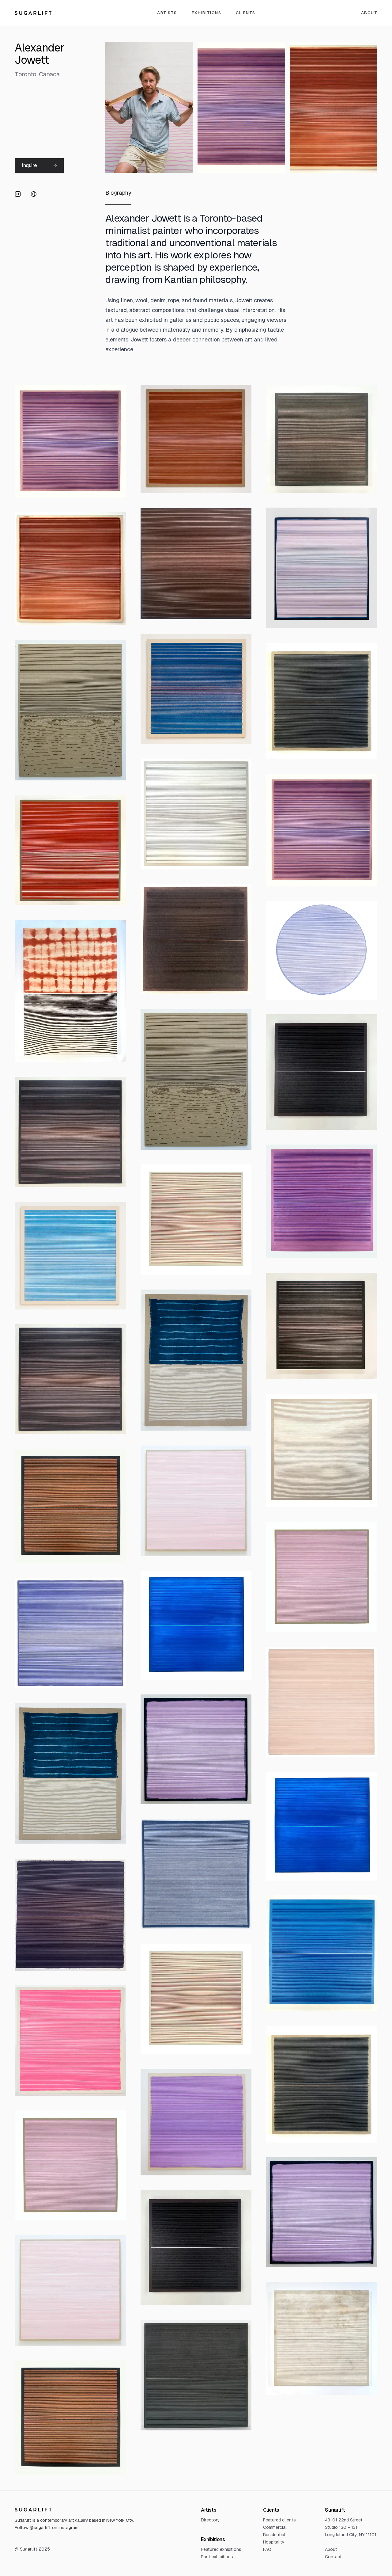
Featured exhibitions (221, 2549)
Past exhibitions (217, 2557)
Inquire (29, 165)
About (331, 2549)
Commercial (275, 2527)
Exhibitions (207, 13)
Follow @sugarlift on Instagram (47, 2528)
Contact (333, 2557)
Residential (274, 2535)
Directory (210, 2520)
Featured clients (279, 2520)
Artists (167, 13)
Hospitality (274, 2542)
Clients (246, 13)
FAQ (267, 2549)
